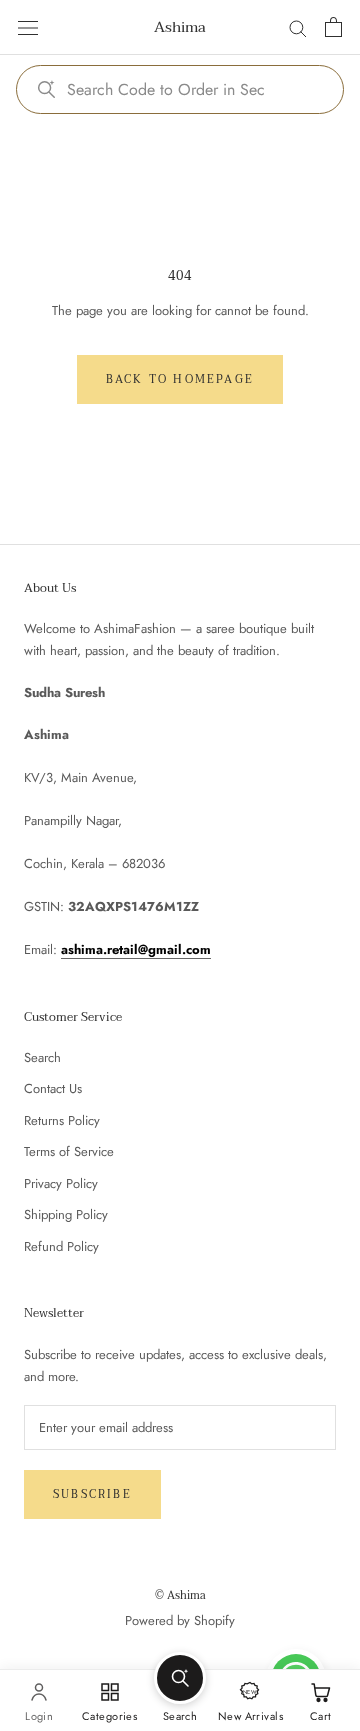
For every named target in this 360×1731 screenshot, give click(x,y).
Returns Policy (62, 1120)
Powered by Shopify (180, 1620)
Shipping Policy (66, 1214)
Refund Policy (61, 1246)
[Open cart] (333, 27)
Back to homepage (180, 379)
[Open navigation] (28, 27)
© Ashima (180, 1595)
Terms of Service (69, 1151)
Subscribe (92, 1494)
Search (42, 1057)
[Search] (298, 27)
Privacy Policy (61, 1183)
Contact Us (53, 1088)
